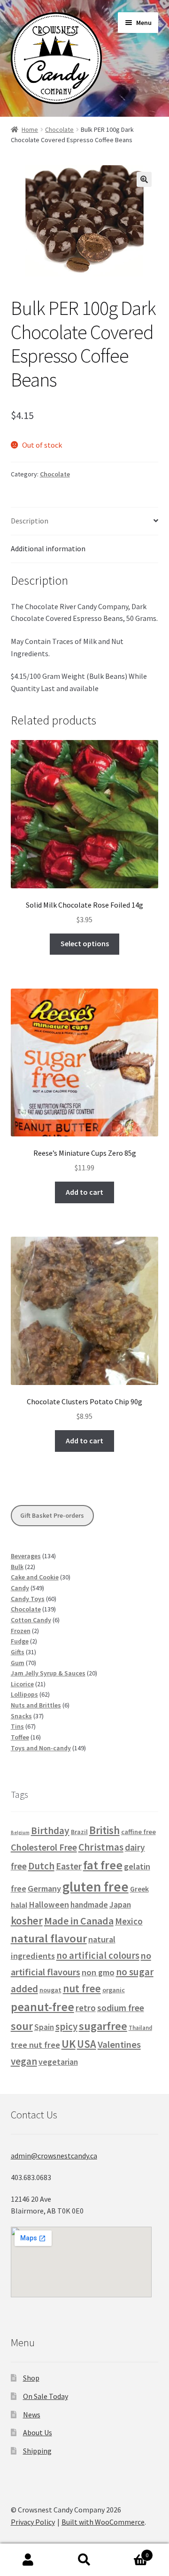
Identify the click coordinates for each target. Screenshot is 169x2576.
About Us (38, 2432)
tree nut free (35, 2045)
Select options (85, 943)
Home (30, 129)
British (104, 1830)
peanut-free (42, 2007)
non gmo (98, 1972)
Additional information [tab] (48, 548)
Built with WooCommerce (103, 2522)
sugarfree (103, 2026)
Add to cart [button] (84, 1192)
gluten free (96, 1887)
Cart (131, 2552)
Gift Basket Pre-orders (52, 1515)
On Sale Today (46, 2396)
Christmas (101, 1847)
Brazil (79, 1832)
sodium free (121, 2008)
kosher (27, 1920)
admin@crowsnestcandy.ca (54, 2156)
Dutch (41, 1866)
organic (114, 1990)
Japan (120, 1905)
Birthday (50, 1831)
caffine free (138, 1832)
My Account (28, 2560)
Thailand (140, 2028)
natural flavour (49, 1938)
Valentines (119, 2045)
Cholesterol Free (44, 1847)
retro (86, 2008)
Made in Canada (79, 1921)
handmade (89, 1905)
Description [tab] (30, 521)
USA (87, 2044)
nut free (82, 1988)
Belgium (20, 1832)
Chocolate (59, 129)
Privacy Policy (33, 2522)
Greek (139, 1889)
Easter (69, 1866)
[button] (144, 179)
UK (69, 2044)
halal (19, 1905)
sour (22, 2026)
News (32, 2415)
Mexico (129, 1921)
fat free (103, 1865)
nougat (50, 1990)
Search (84, 2560)
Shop (31, 2378)
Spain (44, 2027)
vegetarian (58, 2062)
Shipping (37, 2451)
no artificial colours (98, 1956)
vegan (24, 2061)
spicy (66, 2026)
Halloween (49, 1904)
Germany (44, 1888)
